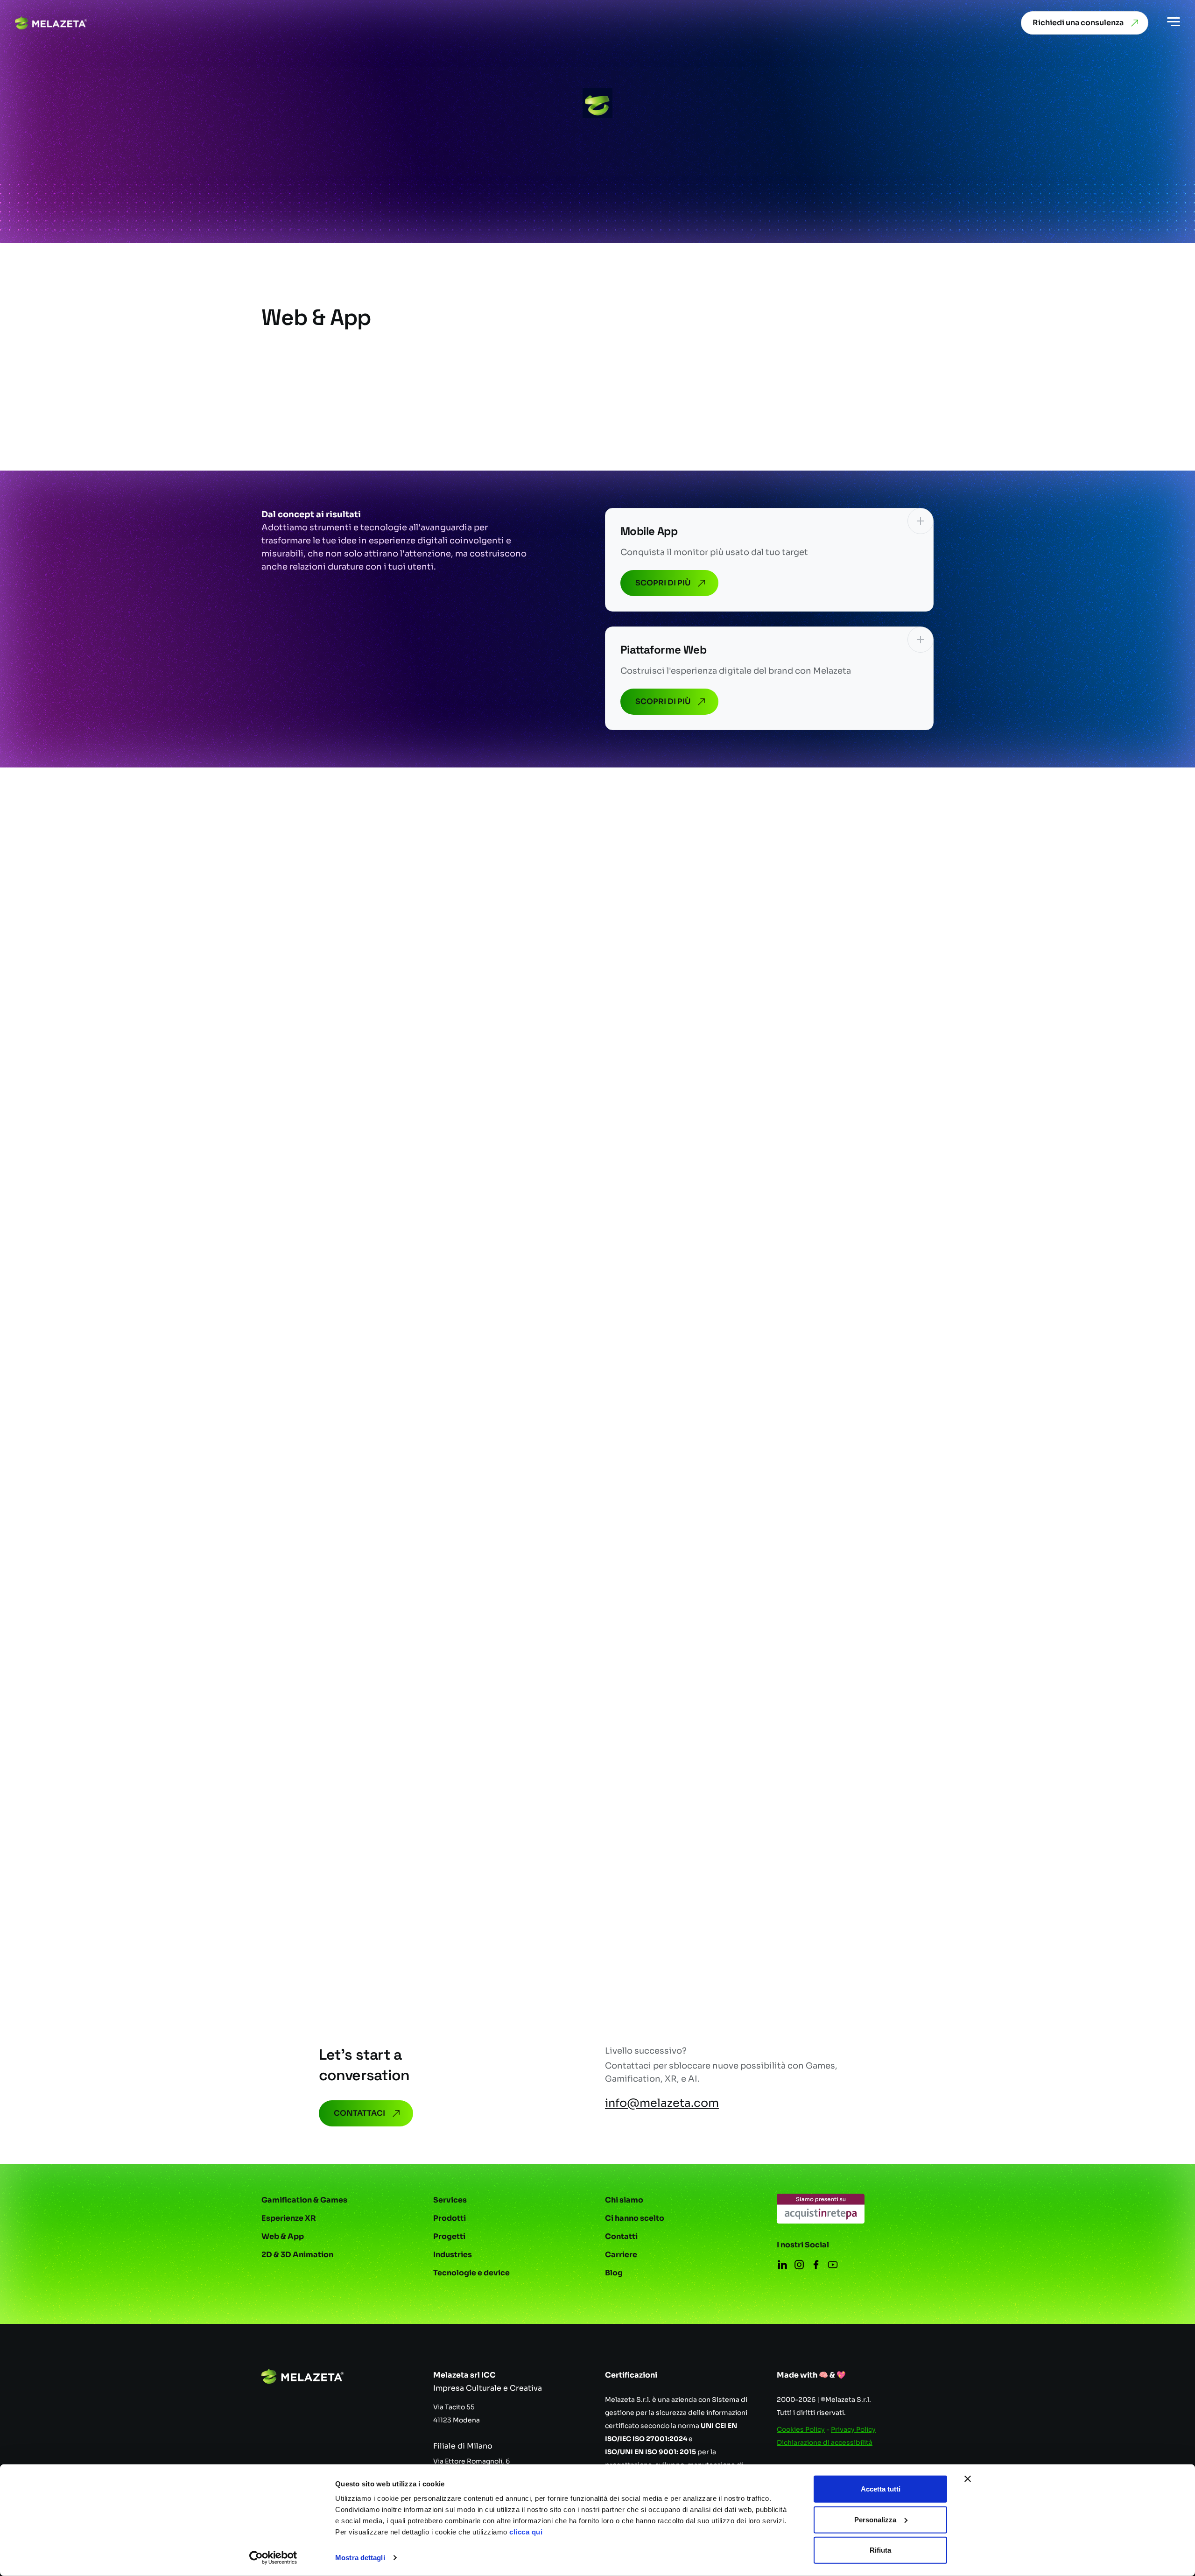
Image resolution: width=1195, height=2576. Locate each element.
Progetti (449, 2236)
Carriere (621, 2255)
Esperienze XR (289, 2218)
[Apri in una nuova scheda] (821, 2209)
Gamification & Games (304, 2200)
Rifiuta (880, 2550)
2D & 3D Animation (297, 2255)
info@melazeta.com (662, 2103)
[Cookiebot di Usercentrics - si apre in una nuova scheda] (273, 2558)
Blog (614, 2273)
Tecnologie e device (471, 2273)
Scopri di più (663, 583)
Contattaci (359, 2113)
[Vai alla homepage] (51, 23)
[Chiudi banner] (968, 2479)
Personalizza (875, 2519)
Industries (453, 2255)
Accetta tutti (881, 2489)
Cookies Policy (801, 2429)
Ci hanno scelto (635, 2218)
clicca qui (526, 2532)
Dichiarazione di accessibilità (825, 2442)
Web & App (283, 2236)
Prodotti (450, 2218)
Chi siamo (624, 2200)
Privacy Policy (853, 2429)
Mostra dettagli (360, 2558)
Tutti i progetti (878, 895)
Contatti (621, 2236)
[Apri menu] (1174, 23)
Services (450, 2200)
